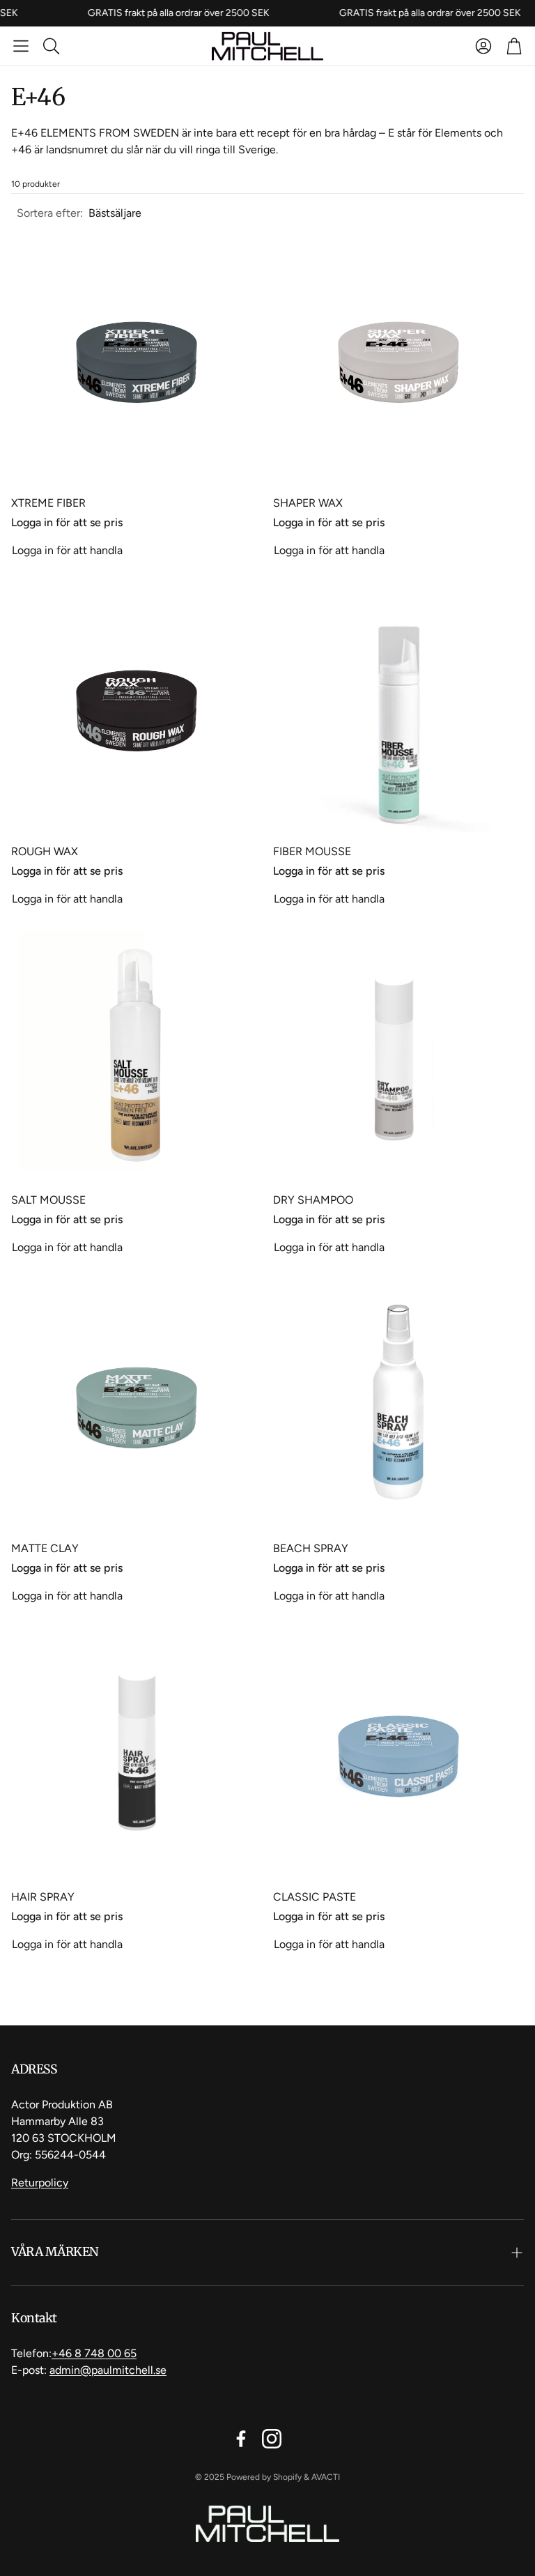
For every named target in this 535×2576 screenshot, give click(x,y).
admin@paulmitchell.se (108, 2370)
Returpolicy (40, 2183)
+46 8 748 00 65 (94, 2353)
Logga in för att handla (67, 550)
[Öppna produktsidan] (137, 358)
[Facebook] (241, 2439)
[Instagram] (272, 2439)
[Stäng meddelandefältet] (521, 10)
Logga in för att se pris (67, 522)
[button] (21, 46)
